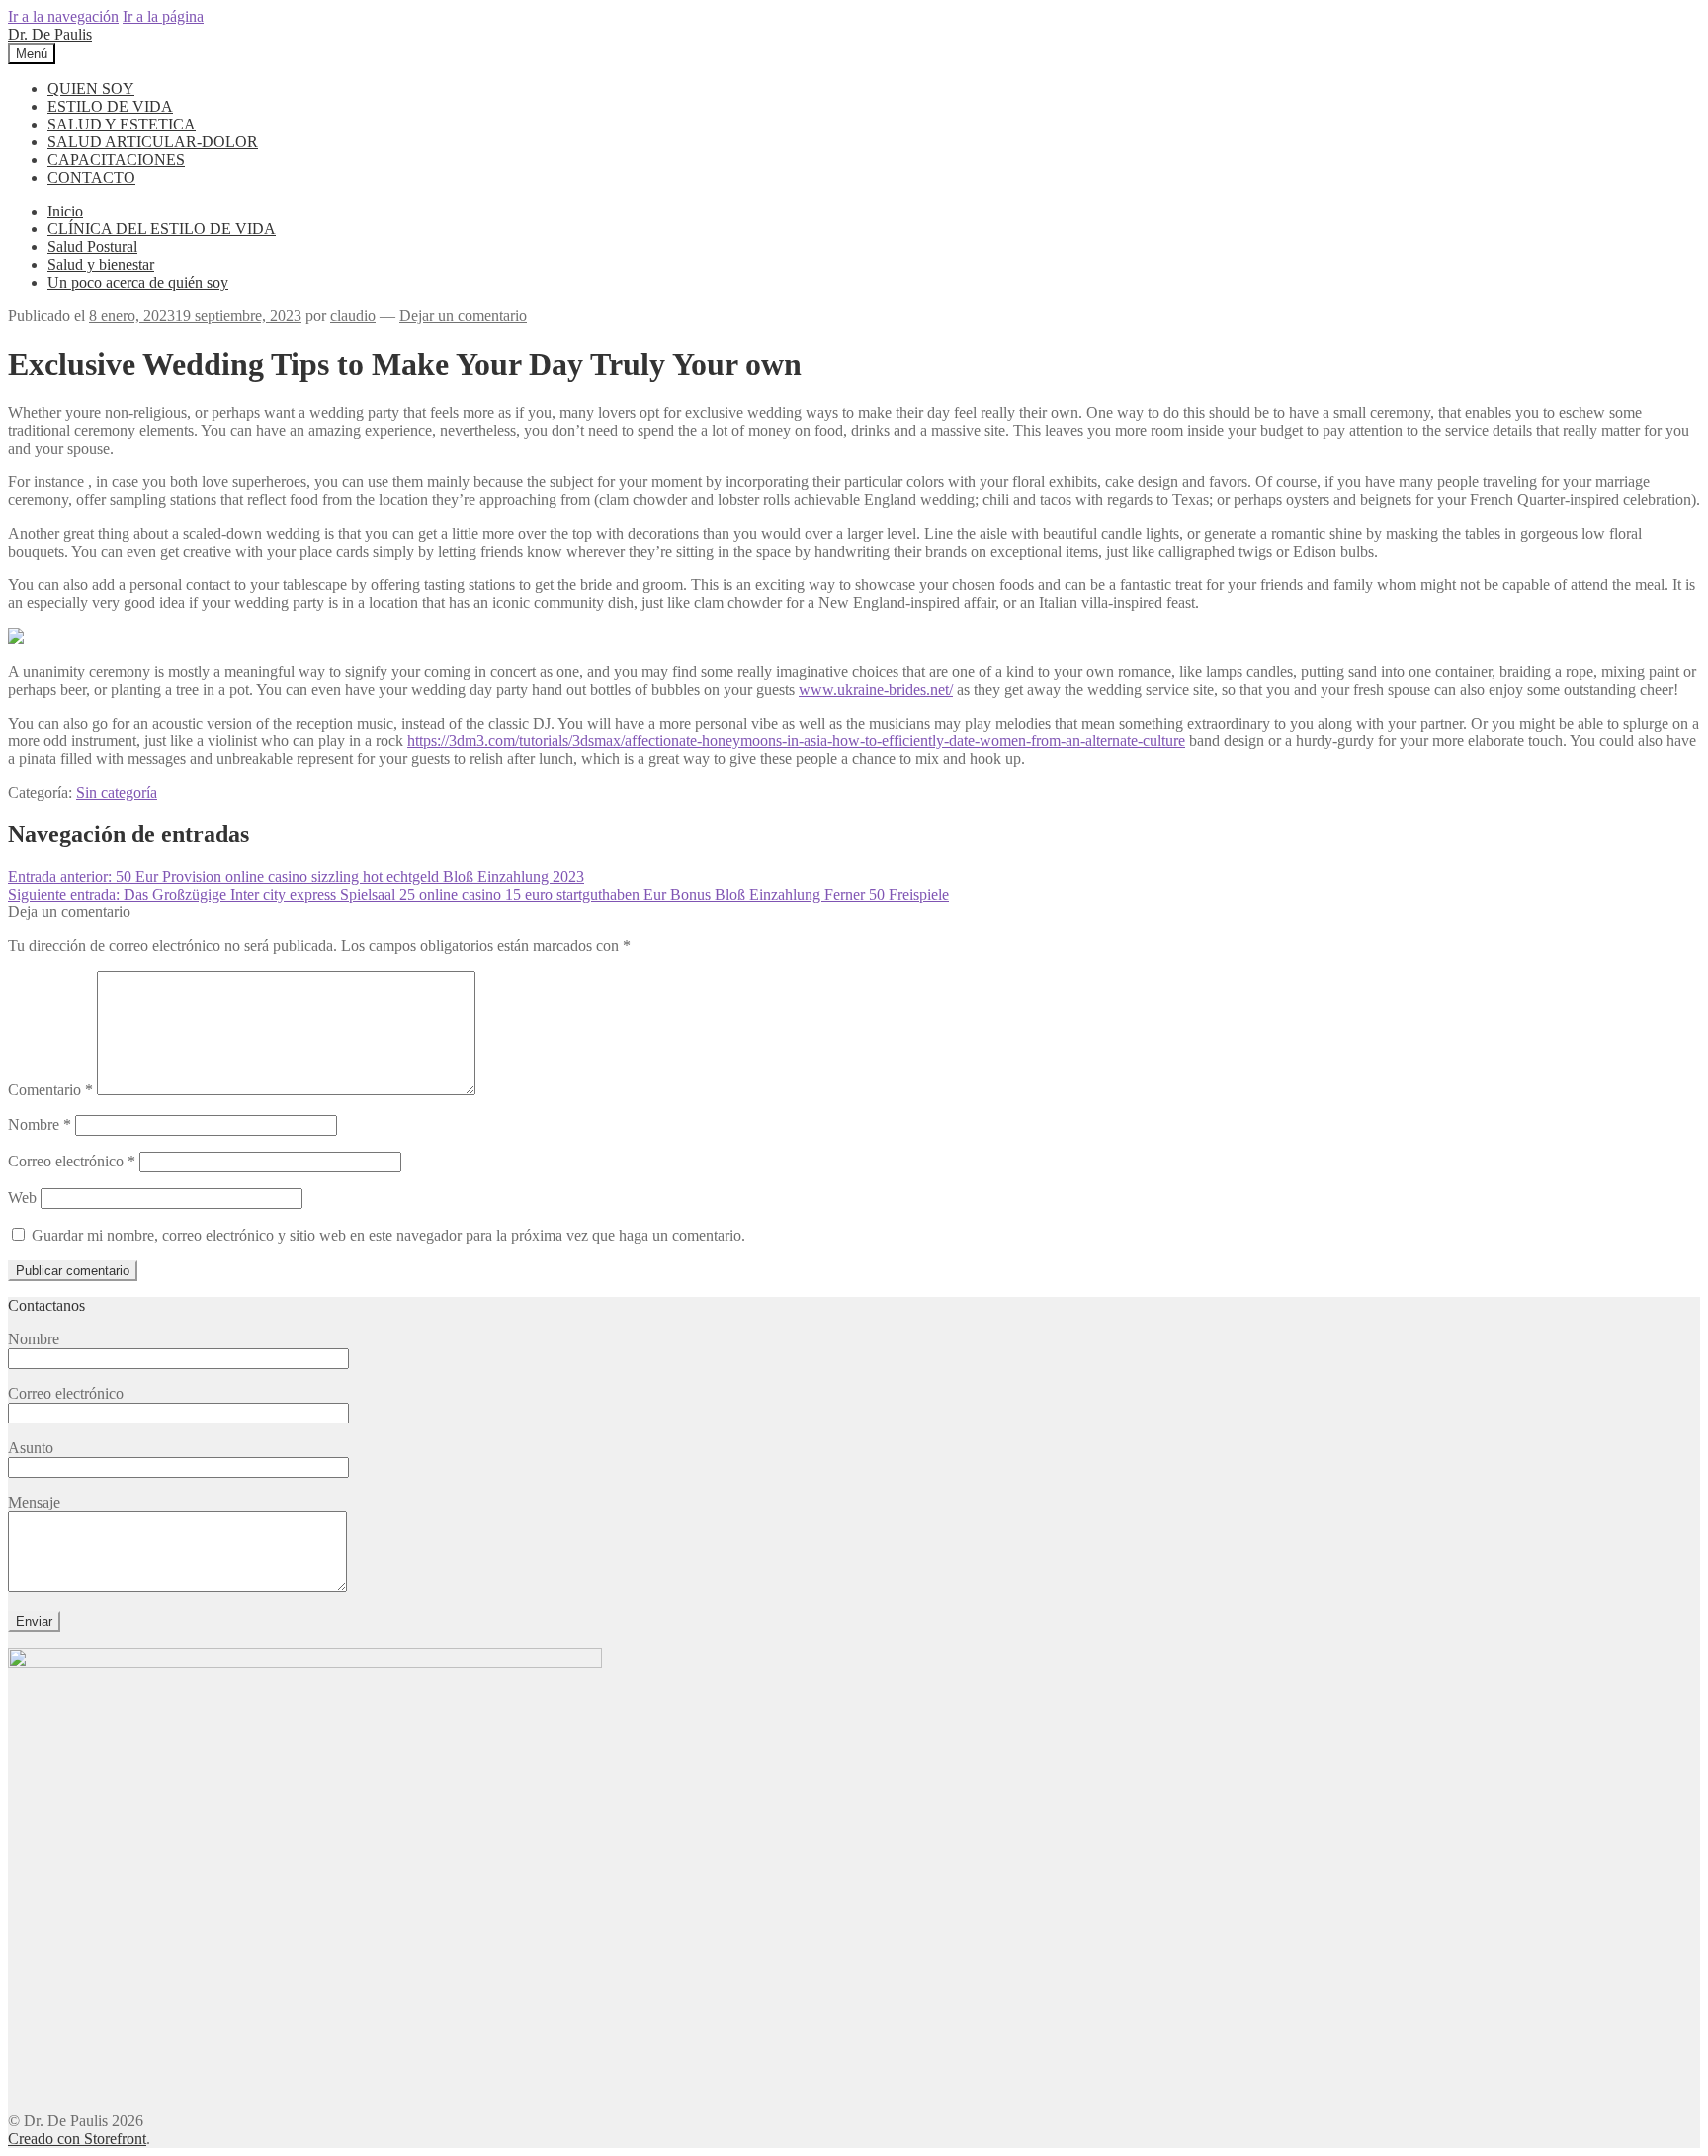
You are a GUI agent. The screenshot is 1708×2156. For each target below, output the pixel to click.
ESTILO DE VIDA (110, 106)
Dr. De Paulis (50, 34)
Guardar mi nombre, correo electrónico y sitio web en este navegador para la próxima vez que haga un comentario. (388, 1235)
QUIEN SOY (91, 88)
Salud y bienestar (101, 264)
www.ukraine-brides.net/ (876, 690)
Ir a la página (163, 16)
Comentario (50, 1090)
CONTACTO (91, 177)
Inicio (65, 211)
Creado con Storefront (77, 2139)
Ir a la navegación (63, 16)
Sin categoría (117, 792)
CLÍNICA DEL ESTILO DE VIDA (162, 229)
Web (22, 1198)
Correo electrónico (72, 1161)
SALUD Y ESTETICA (122, 124)
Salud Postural (92, 247)
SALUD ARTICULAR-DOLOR (153, 142)
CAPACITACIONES (116, 160)
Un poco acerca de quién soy (138, 282)
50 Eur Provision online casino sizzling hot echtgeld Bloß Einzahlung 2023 (296, 876)
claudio (353, 316)
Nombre (40, 1124)
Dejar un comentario (463, 316)
